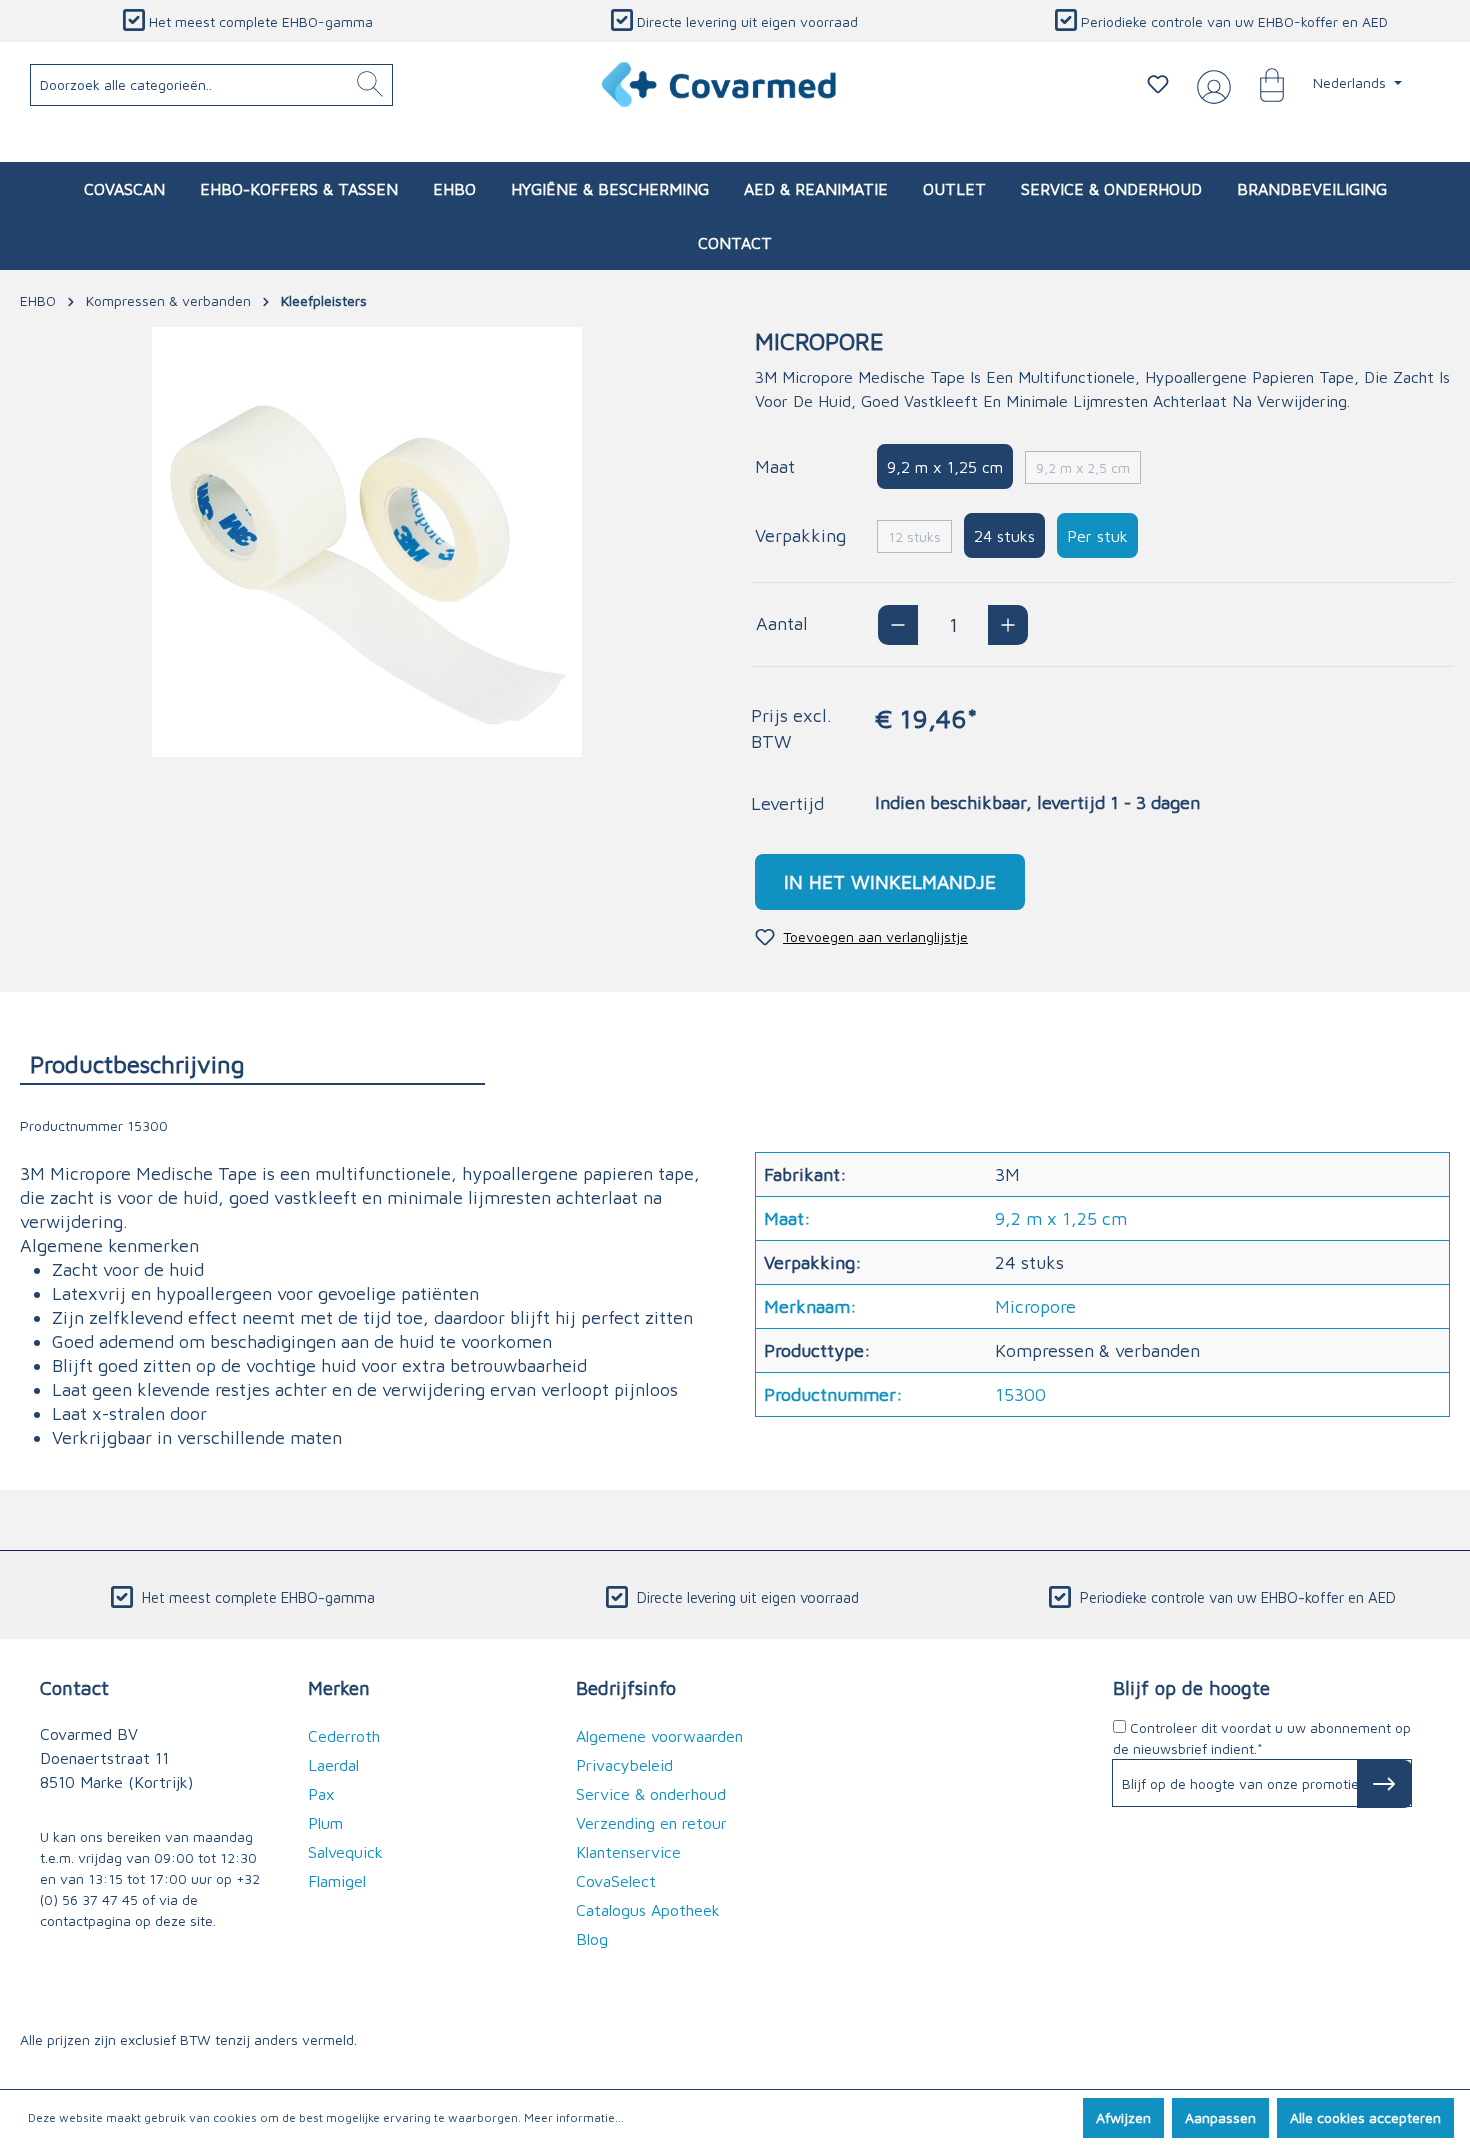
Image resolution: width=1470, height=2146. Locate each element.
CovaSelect (616, 1881)
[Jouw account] (1210, 85)
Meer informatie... (574, 2117)
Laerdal (333, 1765)
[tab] (252, 1063)
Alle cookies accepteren (1365, 2117)
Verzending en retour (651, 1823)
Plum (325, 1823)
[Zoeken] (370, 85)
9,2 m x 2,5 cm (1083, 467)
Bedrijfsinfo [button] (626, 1687)
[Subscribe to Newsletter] (1384, 1784)
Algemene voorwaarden (659, 1736)
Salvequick (345, 1852)
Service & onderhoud (651, 1794)
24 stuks (1004, 536)
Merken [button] (339, 1687)
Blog (592, 1939)
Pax (321, 1794)
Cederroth (344, 1736)
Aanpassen (1220, 2117)
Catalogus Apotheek (648, 1910)
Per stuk (1097, 536)
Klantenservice (628, 1852)
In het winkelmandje (890, 881)
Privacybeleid (624, 1765)
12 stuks (914, 536)
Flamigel (337, 1881)
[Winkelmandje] (1262, 84)
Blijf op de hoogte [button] (1191, 1687)
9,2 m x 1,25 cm (945, 467)
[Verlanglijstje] (1158, 84)
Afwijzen (1123, 2117)
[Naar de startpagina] (720, 84)
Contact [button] (74, 1687)
